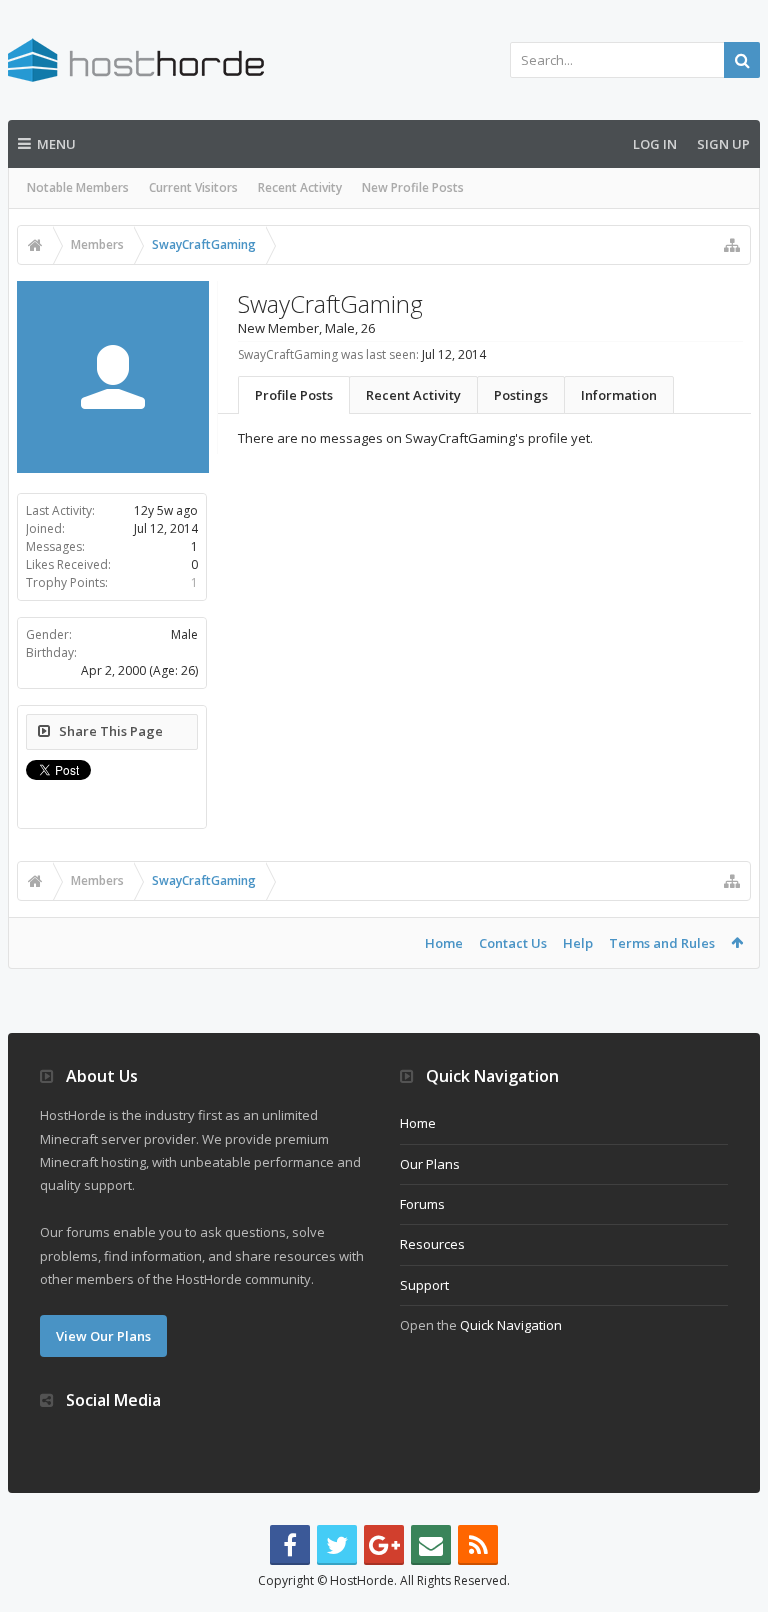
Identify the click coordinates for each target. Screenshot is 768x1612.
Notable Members (78, 187)
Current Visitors (193, 187)
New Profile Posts (413, 187)
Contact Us (513, 943)
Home (444, 943)
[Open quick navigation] (732, 245)
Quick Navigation (511, 1325)
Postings (521, 395)
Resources (432, 1244)
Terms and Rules (662, 943)
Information (619, 395)
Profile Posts (294, 395)
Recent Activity (300, 187)
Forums (422, 1204)
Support (424, 1285)
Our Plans (430, 1164)
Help (578, 943)
